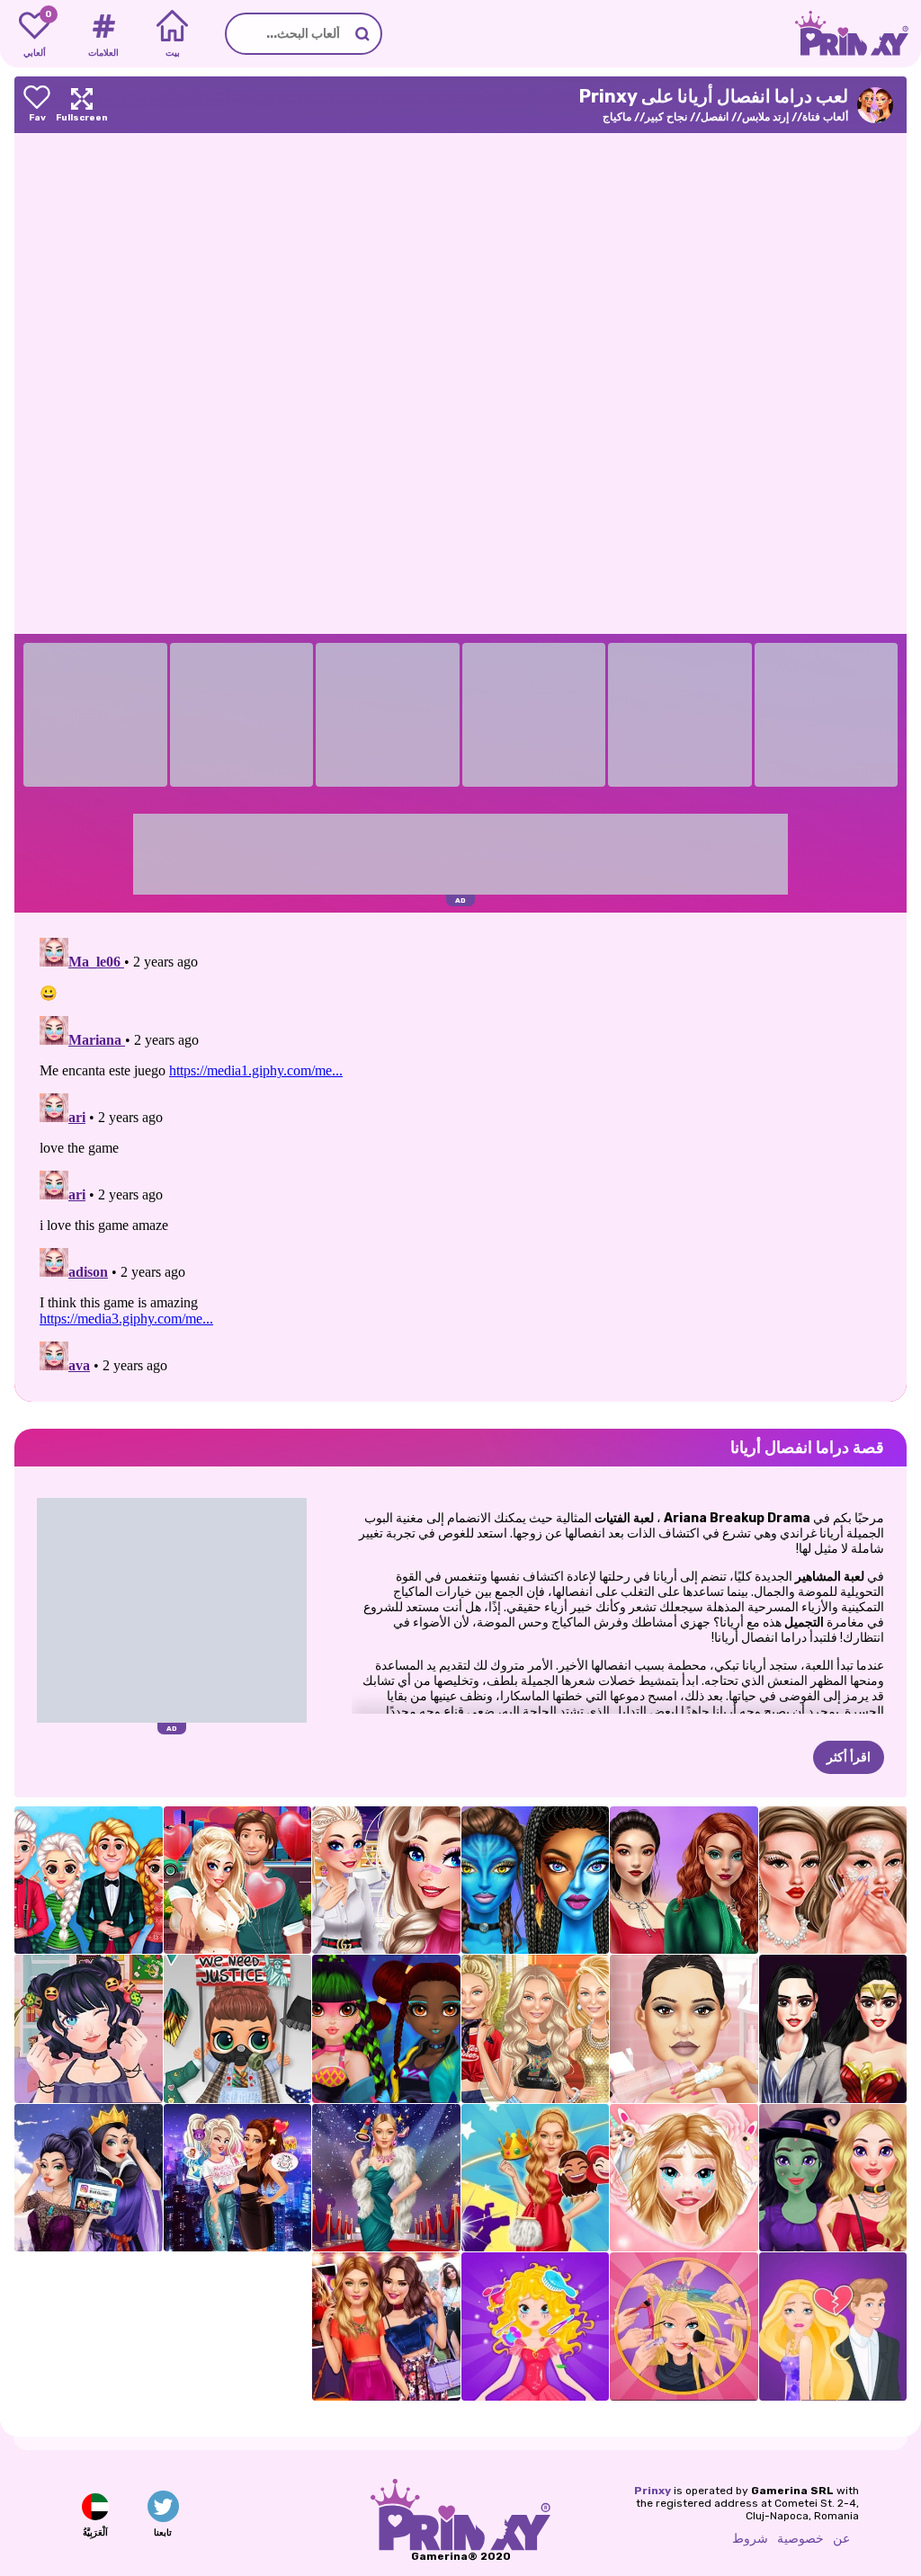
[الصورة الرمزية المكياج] (536, 1881)
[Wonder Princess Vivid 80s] (833, 2029)
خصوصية (800, 2539)
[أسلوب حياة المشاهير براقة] (386, 2178)
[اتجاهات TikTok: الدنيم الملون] (684, 1881)
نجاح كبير (666, 117)
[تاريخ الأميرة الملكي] (536, 2326)
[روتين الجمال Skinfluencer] (833, 1881)
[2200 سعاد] (386, 2029)
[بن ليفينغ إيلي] (833, 2326)
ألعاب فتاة (825, 117)
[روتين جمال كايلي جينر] (684, 2029)
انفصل (715, 117)
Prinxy (653, 2491)
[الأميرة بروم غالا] (536, 2178)
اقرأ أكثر (849, 1757)
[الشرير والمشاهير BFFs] (238, 2178)
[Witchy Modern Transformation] (833, 2178)
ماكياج (617, 117)
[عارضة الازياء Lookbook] (536, 2029)
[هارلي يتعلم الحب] (238, 1881)
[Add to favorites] (37, 105)
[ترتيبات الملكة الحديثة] (89, 2178)
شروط (750, 2539)
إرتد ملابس (765, 117)
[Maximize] (82, 105)
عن (841, 2539)
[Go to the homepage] (858, 34)
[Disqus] (460, 1155)
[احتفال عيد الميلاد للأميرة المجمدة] (89, 1881)
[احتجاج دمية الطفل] (238, 2029)
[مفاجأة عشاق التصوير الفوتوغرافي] (684, 2178)
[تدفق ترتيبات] (89, 2029)
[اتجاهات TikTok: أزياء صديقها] (386, 1881)
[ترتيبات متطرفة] (684, 2326)
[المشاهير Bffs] (386, 2326)
